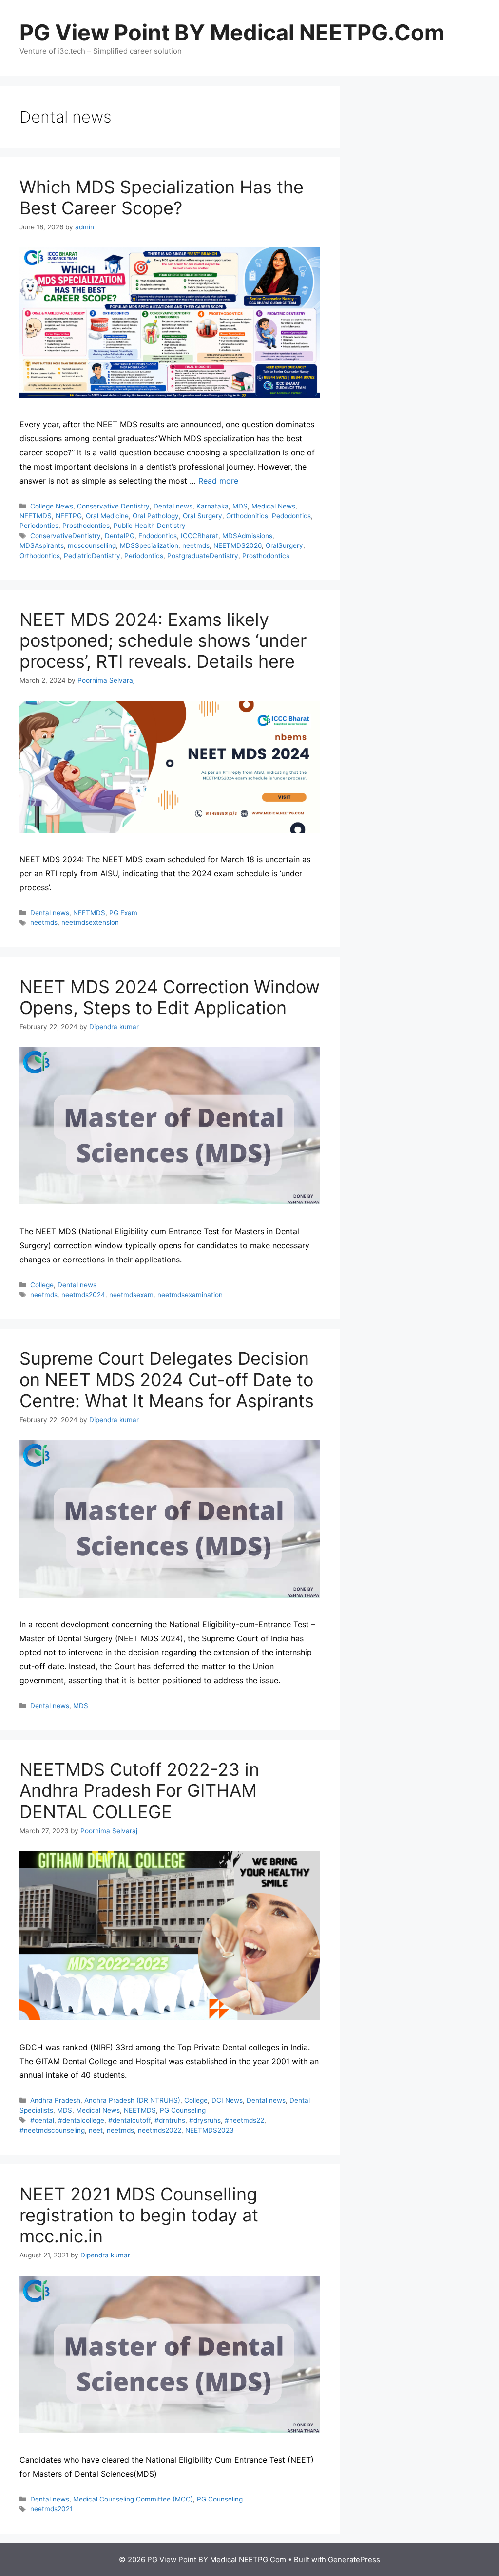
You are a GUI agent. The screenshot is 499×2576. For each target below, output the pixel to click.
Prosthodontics (86, 526)
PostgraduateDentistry (203, 556)
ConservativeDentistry (66, 536)
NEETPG (69, 516)
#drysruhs (205, 2120)
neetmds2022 (160, 2130)
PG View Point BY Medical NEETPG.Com (232, 32)
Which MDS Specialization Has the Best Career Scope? (162, 197)
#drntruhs (170, 2120)
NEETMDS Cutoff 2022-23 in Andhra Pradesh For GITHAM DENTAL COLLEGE (139, 1790)
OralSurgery (284, 545)
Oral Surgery (202, 516)
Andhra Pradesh (55, 2100)
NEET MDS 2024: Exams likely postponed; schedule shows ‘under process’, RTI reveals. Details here (163, 640)
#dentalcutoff (129, 2120)
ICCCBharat (200, 536)
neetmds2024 (83, 1295)
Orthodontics (40, 556)
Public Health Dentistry (150, 526)
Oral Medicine (107, 516)
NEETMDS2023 (210, 2130)
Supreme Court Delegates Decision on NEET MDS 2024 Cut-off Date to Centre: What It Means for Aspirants (167, 1379)
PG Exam (123, 913)
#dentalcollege (81, 2120)
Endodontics (158, 536)
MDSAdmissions (247, 536)
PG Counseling (183, 2110)
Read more (218, 481)
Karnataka (212, 506)
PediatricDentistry (92, 556)
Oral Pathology (156, 516)
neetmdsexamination (190, 1295)
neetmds (196, 545)
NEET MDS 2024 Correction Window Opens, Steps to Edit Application (170, 997)
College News (52, 506)
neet (96, 2130)
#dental (42, 2120)
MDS (240, 506)
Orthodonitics (247, 516)
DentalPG (120, 536)
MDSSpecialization (149, 545)
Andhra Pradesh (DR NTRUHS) (132, 2100)
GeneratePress (354, 2560)
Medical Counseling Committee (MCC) (133, 2499)
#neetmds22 (244, 2120)
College (42, 1285)
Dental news (173, 506)
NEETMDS (36, 516)
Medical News (273, 506)
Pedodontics (291, 516)
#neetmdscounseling (52, 2130)
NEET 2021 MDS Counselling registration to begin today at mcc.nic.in (139, 2215)
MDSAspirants (42, 545)
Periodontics (39, 526)
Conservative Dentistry (113, 506)
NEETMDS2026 (238, 545)
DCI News (227, 2100)
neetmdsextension (90, 922)
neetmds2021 (51, 2509)
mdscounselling (92, 545)
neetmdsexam (131, 1295)
